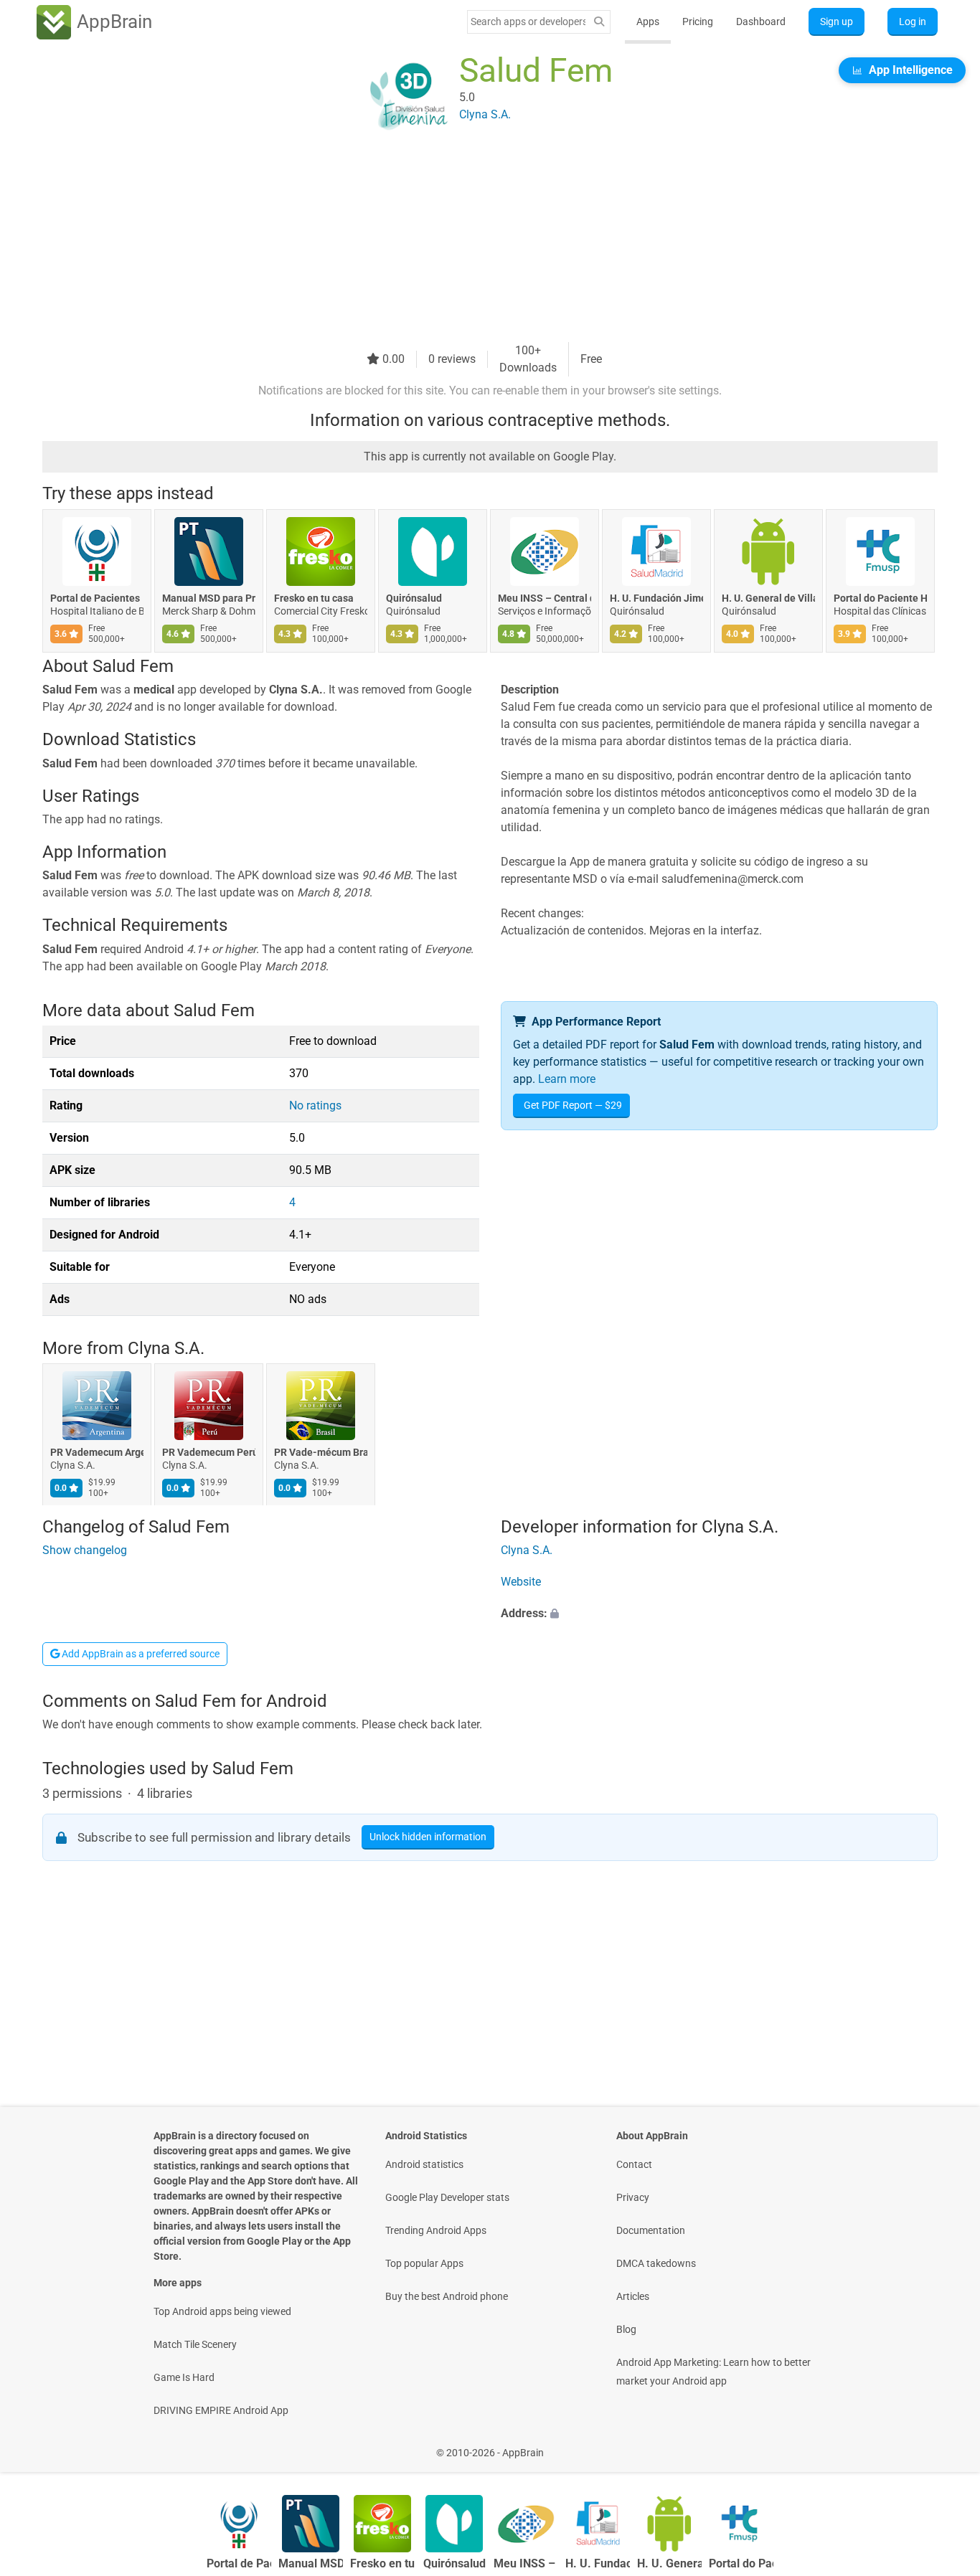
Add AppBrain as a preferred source (140, 1654)
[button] (719, 1614)
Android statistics (424, 2164)
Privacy (633, 2197)
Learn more (567, 1079)
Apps (648, 22)
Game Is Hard (184, 2377)
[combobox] (528, 22)
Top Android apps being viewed (222, 2311)
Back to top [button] (944, 2445)
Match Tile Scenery (195, 2344)
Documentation (651, 2230)
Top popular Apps (424, 2263)
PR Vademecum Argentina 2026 (97, 1453)
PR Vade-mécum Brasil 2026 (321, 1453)
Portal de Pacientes (95, 598)
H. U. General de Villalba (768, 598)
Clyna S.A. (166, 1348)
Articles (633, 2296)
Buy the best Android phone (447, 2296)
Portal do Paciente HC (880, 598)
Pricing (698, 22)
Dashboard (761, 22)
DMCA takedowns (656, 2263)
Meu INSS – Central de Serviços (545, 598)
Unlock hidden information (428, 1837)
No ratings (315, 1105)
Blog (626, 2329)
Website (521, 1582)
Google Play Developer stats (447, 2197)
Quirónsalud (414, 598)
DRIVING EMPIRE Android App (221, 2410)
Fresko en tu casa (314, 598)
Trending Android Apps (436, 2230)
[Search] (599, 22)
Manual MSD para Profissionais (209, 598)
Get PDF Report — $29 (573, 1105)
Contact (634, 2164)
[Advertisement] (473, 242)
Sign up (837, 22)
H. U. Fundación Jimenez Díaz (656, 598)
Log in (913, 22)
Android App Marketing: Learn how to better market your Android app (713, 2372)
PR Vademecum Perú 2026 (209, 1453)
